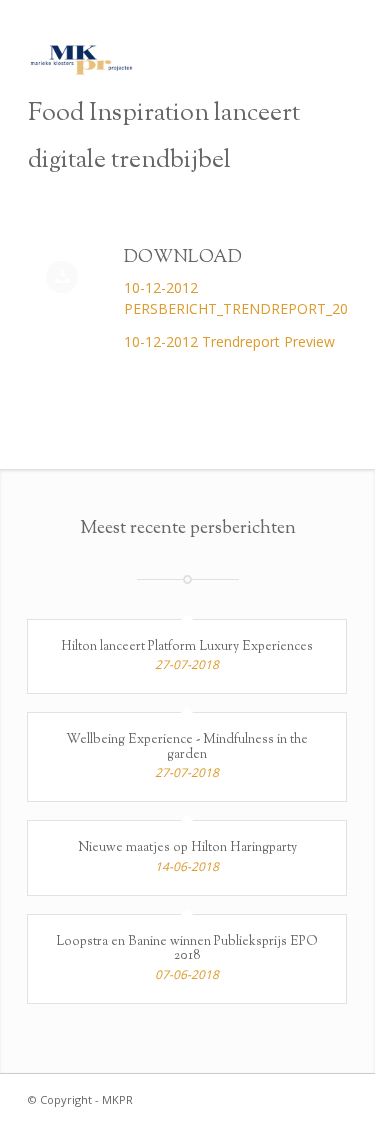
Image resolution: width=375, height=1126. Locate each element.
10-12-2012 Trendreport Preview (229, 341)
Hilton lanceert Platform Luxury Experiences (187, 647)
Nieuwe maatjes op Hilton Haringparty (187, 848)
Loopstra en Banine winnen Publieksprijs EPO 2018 (187, 949)
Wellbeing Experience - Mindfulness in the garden (187, 747)
